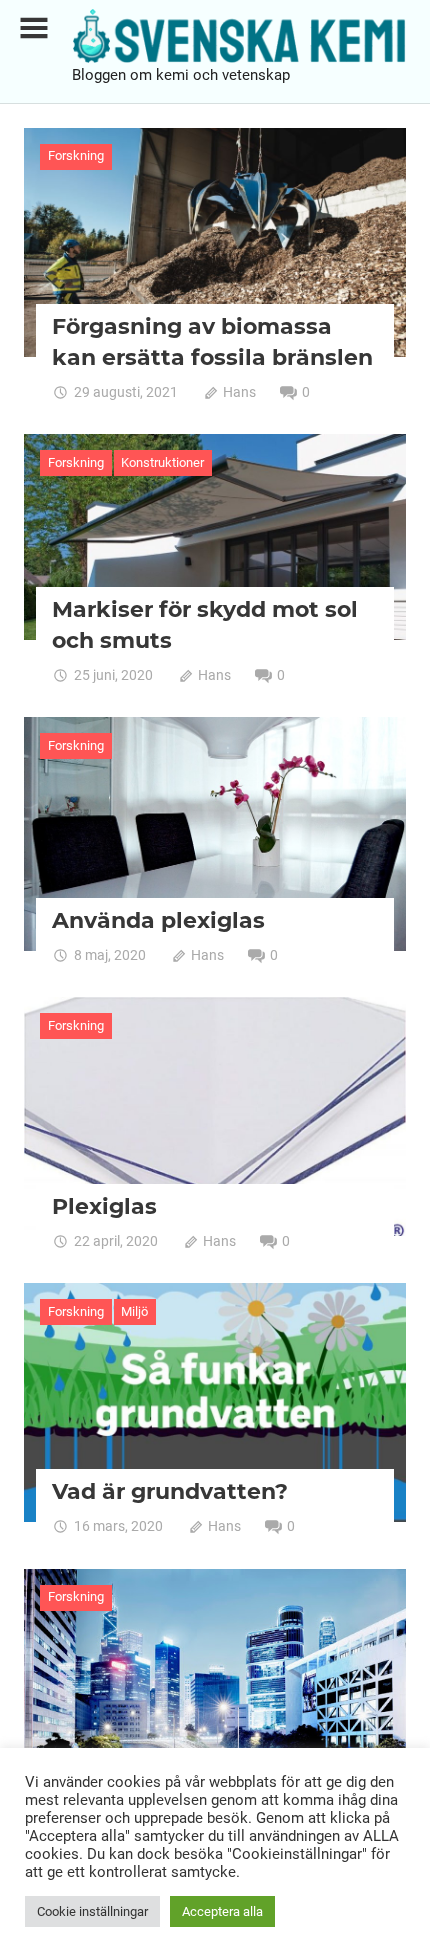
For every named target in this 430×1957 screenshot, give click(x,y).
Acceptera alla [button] (222, 1911)
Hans (239, 392)
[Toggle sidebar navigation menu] (34, 28)
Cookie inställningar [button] (92, 1911)
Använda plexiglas (158, 920)
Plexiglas (104, 1206)
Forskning (76, 155)
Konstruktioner (162, 462)
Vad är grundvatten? (170, 1491)
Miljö (134, 1311)
